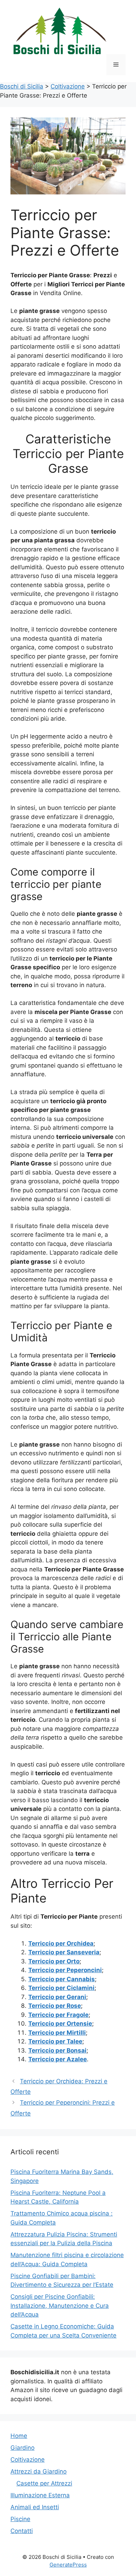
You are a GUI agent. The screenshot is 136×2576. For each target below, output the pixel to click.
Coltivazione (28, 2460)
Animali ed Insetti (35, 2507)
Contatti (22, 2531)
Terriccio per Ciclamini (61, 1988)
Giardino (22, 2448)
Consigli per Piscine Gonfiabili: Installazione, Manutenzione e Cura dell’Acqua (60, 2306)
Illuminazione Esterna (40, 2495)
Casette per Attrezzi (44, 2483)
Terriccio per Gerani (57, 1997)
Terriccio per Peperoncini (65, 1970)
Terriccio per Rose (55, 2006)
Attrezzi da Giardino (39, 2471)
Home (19, 2436)
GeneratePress (68, 2565)
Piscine (20, 2519)
